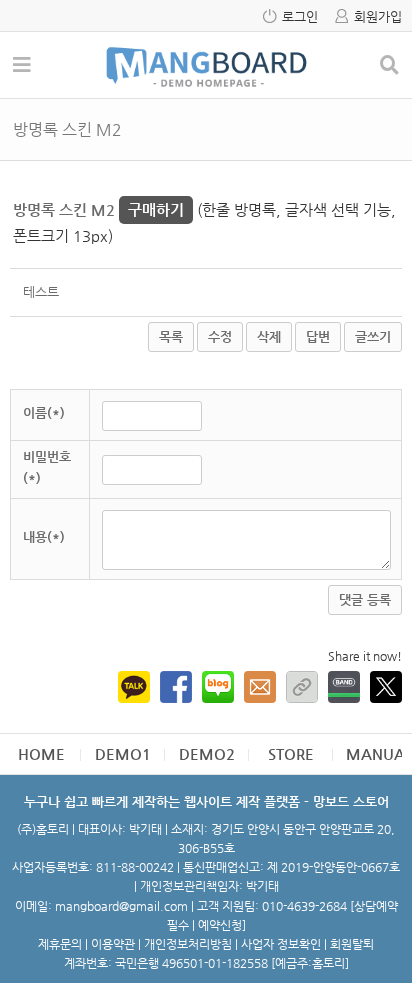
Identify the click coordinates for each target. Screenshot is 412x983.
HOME (41, 753)
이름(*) (44, 412)
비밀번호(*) (47, 467)
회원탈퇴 (352, 944)
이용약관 (113, 944)
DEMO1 (123, 753)
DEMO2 (207, 753)
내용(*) (44, 536)
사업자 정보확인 (281, 944)
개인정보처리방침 (188, 944)
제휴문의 (60, 944)
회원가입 (378, 16)
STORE (291, 753)
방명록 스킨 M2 (98, 209)
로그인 (300, 16)
